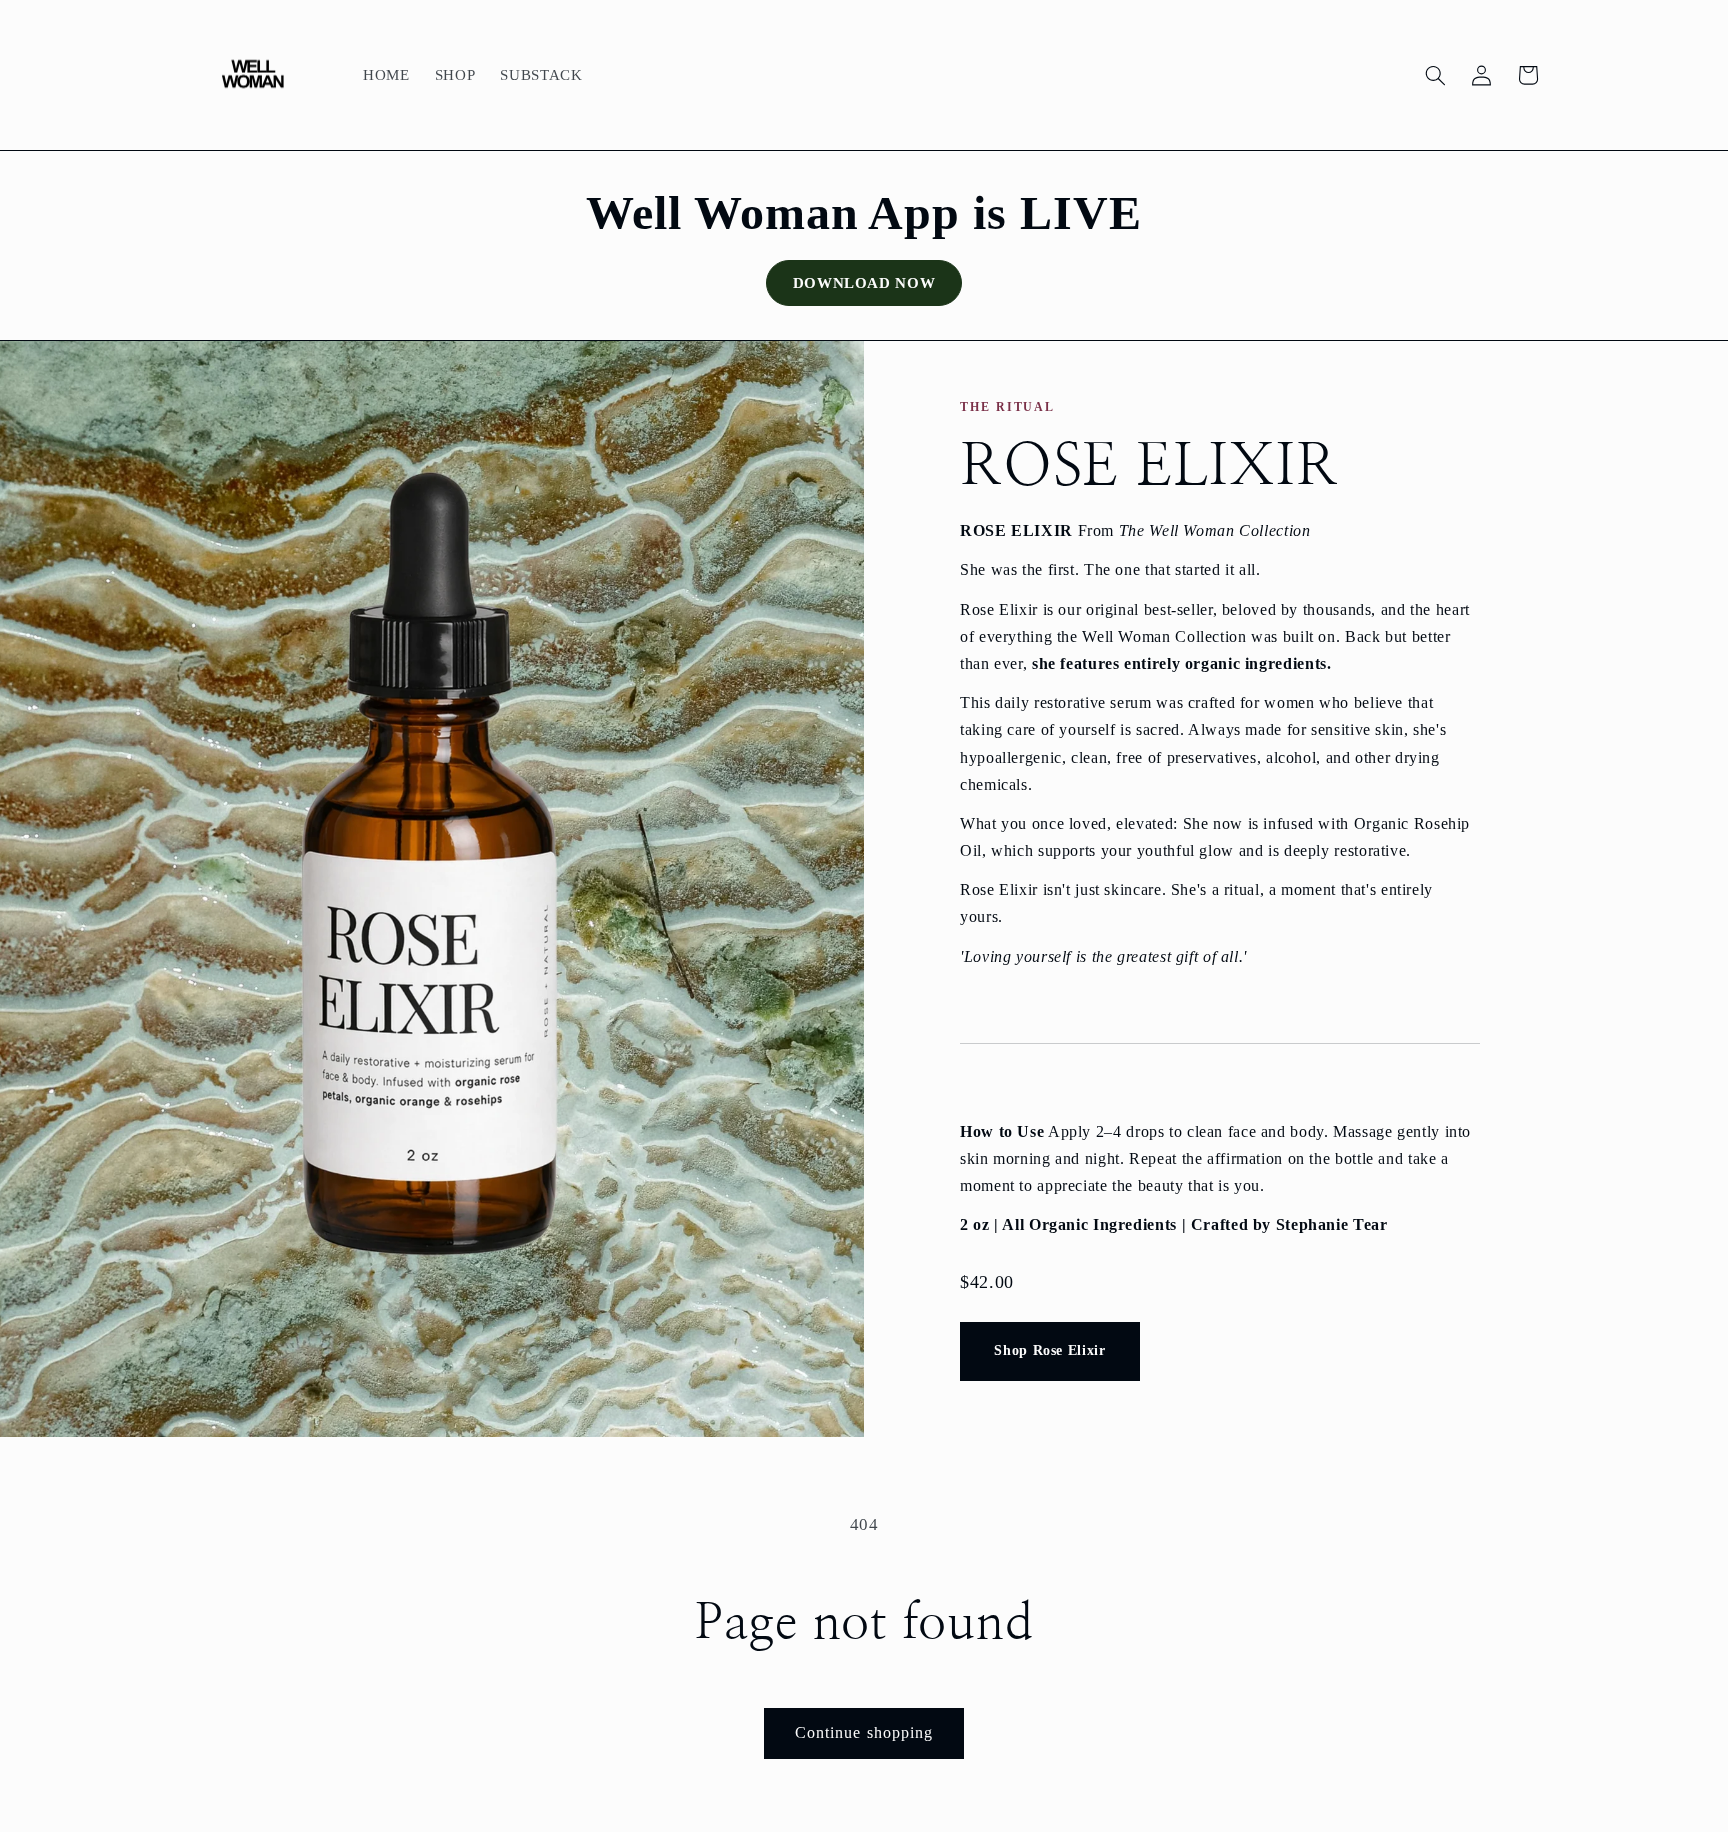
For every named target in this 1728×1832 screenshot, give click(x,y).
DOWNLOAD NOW (864, 283)
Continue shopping (864, 1732)
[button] (1435, 75)
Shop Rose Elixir (1049, 1350)
